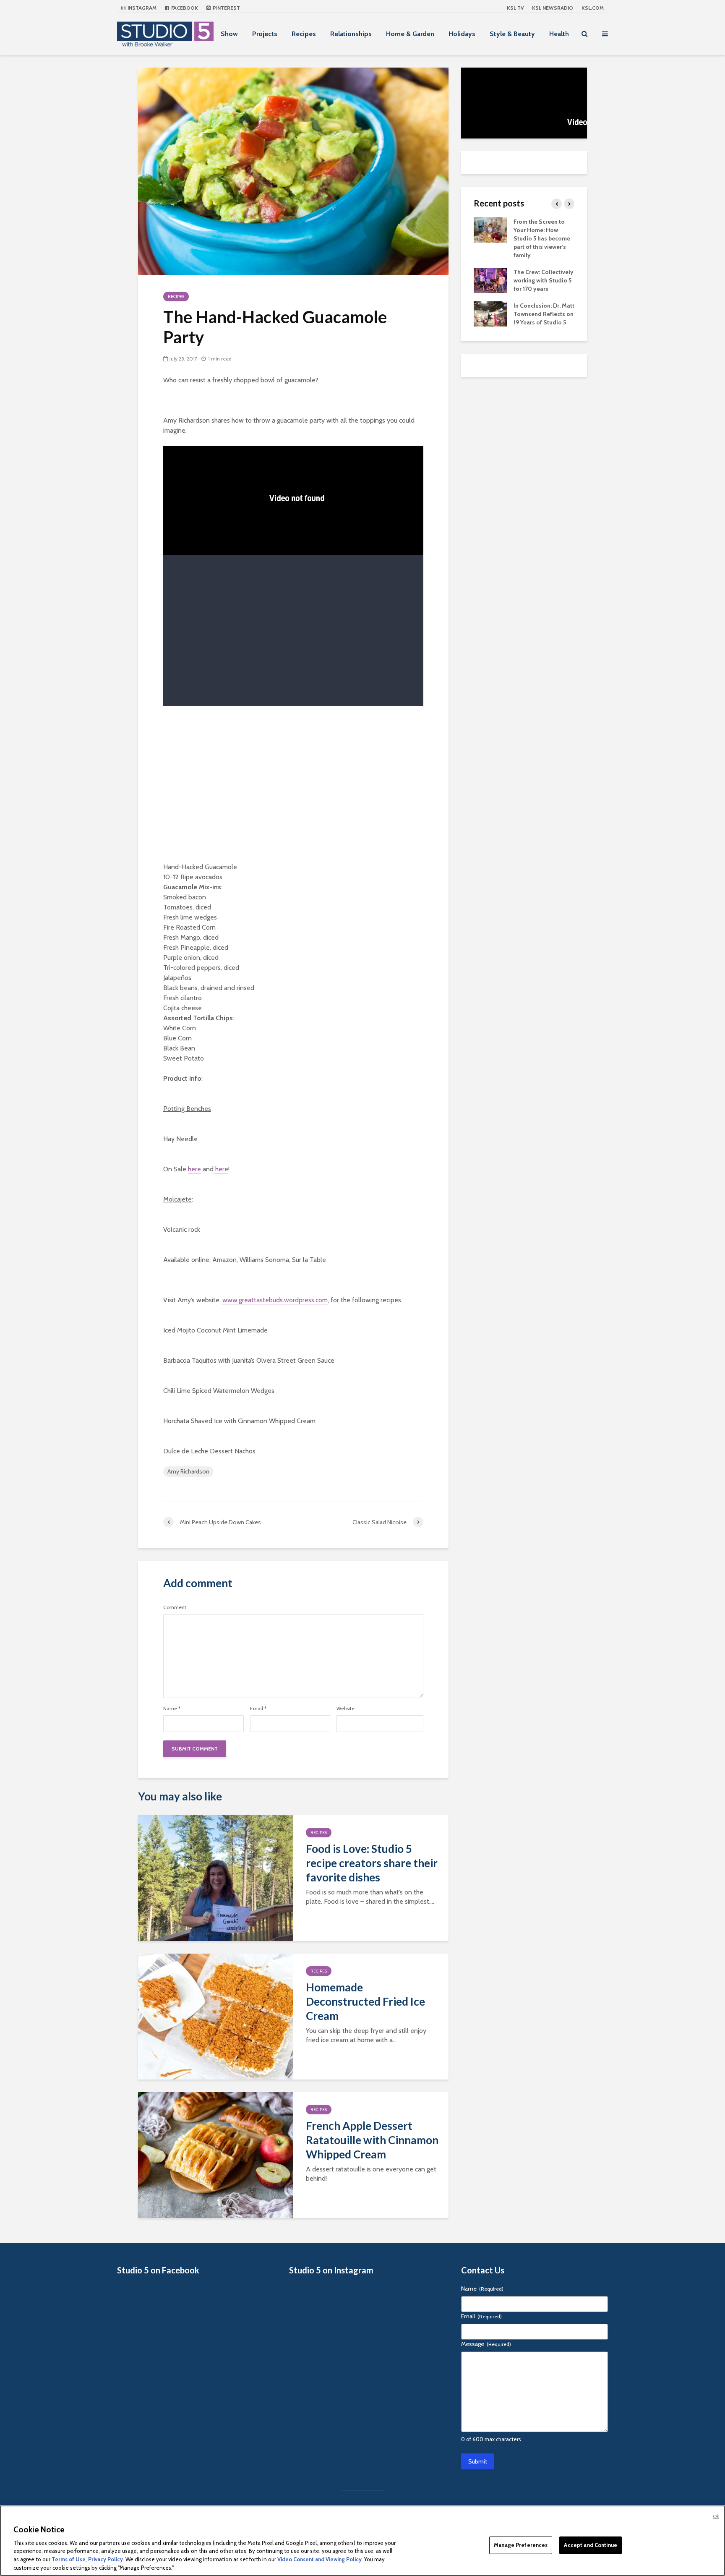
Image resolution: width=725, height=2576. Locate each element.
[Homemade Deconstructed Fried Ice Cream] (216, 2016)
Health (559, 34)
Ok (716, 2516)
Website (346, 1709)
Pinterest (226, 8)
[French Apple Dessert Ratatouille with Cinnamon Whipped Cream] (216, 2154)
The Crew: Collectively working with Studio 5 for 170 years (544, 280)
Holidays (462, 34)
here (194, 1169)
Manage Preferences (521, 2545)
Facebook (184, 8)
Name (172, 1709)
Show (229, 34)
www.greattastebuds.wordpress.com (275, 1300)
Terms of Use (69, 2559)
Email (258, 1709)
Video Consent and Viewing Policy (319, 2559)
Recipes (304, 34)
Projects (265, 34)
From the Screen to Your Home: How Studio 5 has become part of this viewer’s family (542, 238)
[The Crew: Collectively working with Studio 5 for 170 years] (490, 280)
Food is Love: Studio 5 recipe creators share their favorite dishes (372, 1863)
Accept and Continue (590, 2545)
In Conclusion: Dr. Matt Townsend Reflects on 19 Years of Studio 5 (544, 314)
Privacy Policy (106, 2559)
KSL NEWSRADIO (553, 8)
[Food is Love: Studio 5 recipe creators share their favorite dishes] (216, 1877)
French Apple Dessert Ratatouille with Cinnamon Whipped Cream (372, 2140)
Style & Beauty (512, 34)
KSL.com (593, 8)
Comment (175, 1607)
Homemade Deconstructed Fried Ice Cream (365, 2001)
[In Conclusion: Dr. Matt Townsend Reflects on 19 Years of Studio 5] (490, 313)
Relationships (351, 34)
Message (486, 2344)
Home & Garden (410, 34)
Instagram (141, 8)
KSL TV (515, 8)
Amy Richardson (188, 1471)
